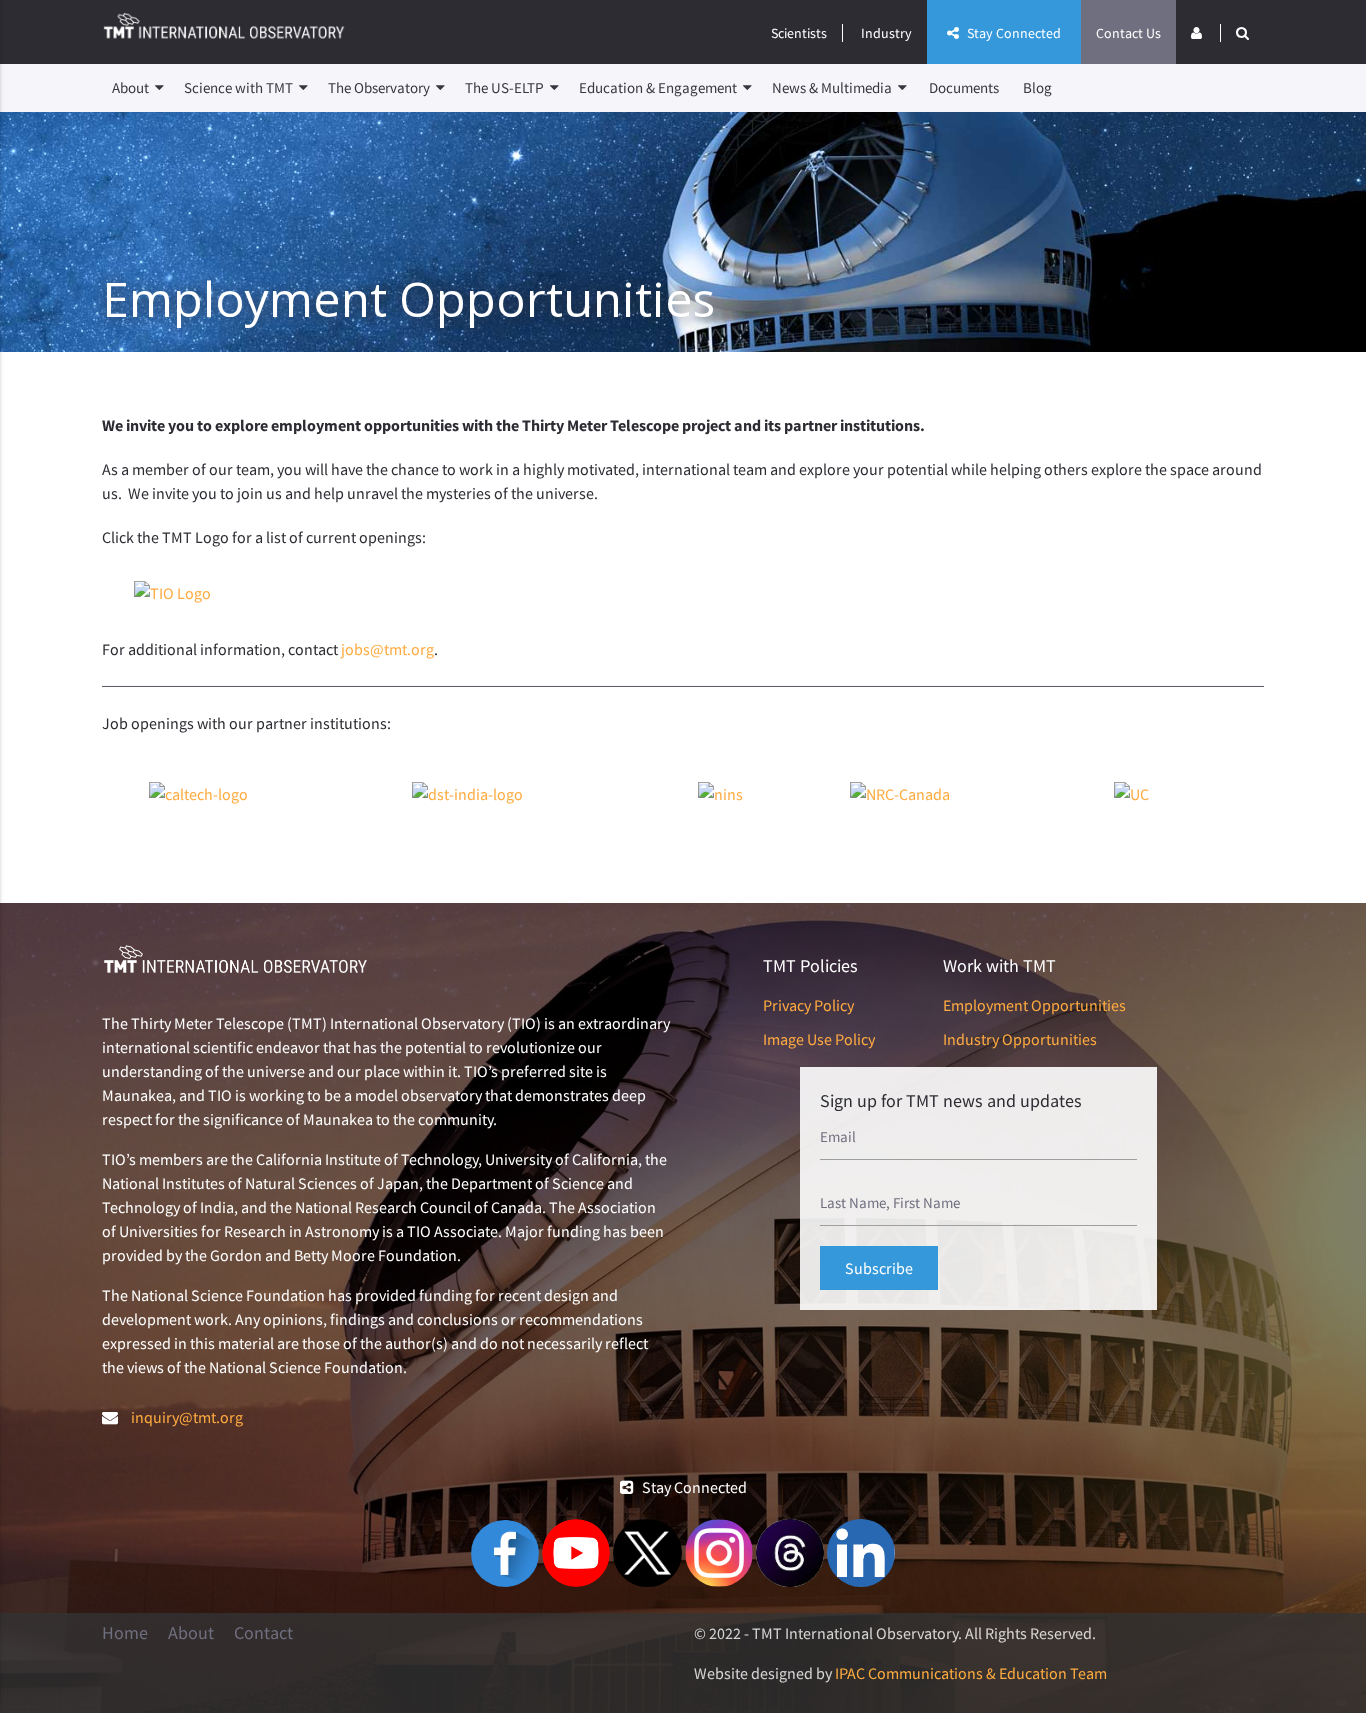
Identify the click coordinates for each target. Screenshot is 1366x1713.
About (132, 87)
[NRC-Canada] (900, 794)
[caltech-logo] (198, 794)
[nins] (720, 794)
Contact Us (1128, 33)
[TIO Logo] (172, 593)
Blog (1037, 87)
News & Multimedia (833, 87)
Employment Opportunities (1034, 1005)
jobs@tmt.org (387, 649)
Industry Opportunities (1020, 1039)
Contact (263, 1633)
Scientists (799, 33)
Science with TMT (240, 87)
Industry (886, 33)
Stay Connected (1012, 33)
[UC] (1131, 794)
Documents (964, 87)
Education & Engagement (659, 87)
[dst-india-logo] (467, 794)
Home (125, 1633)
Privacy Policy (808, 1005)
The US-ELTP (506, 87)
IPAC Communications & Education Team (971, 1673)
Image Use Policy (819, 1039)
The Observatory (380, 87)
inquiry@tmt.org (187, 1417)
